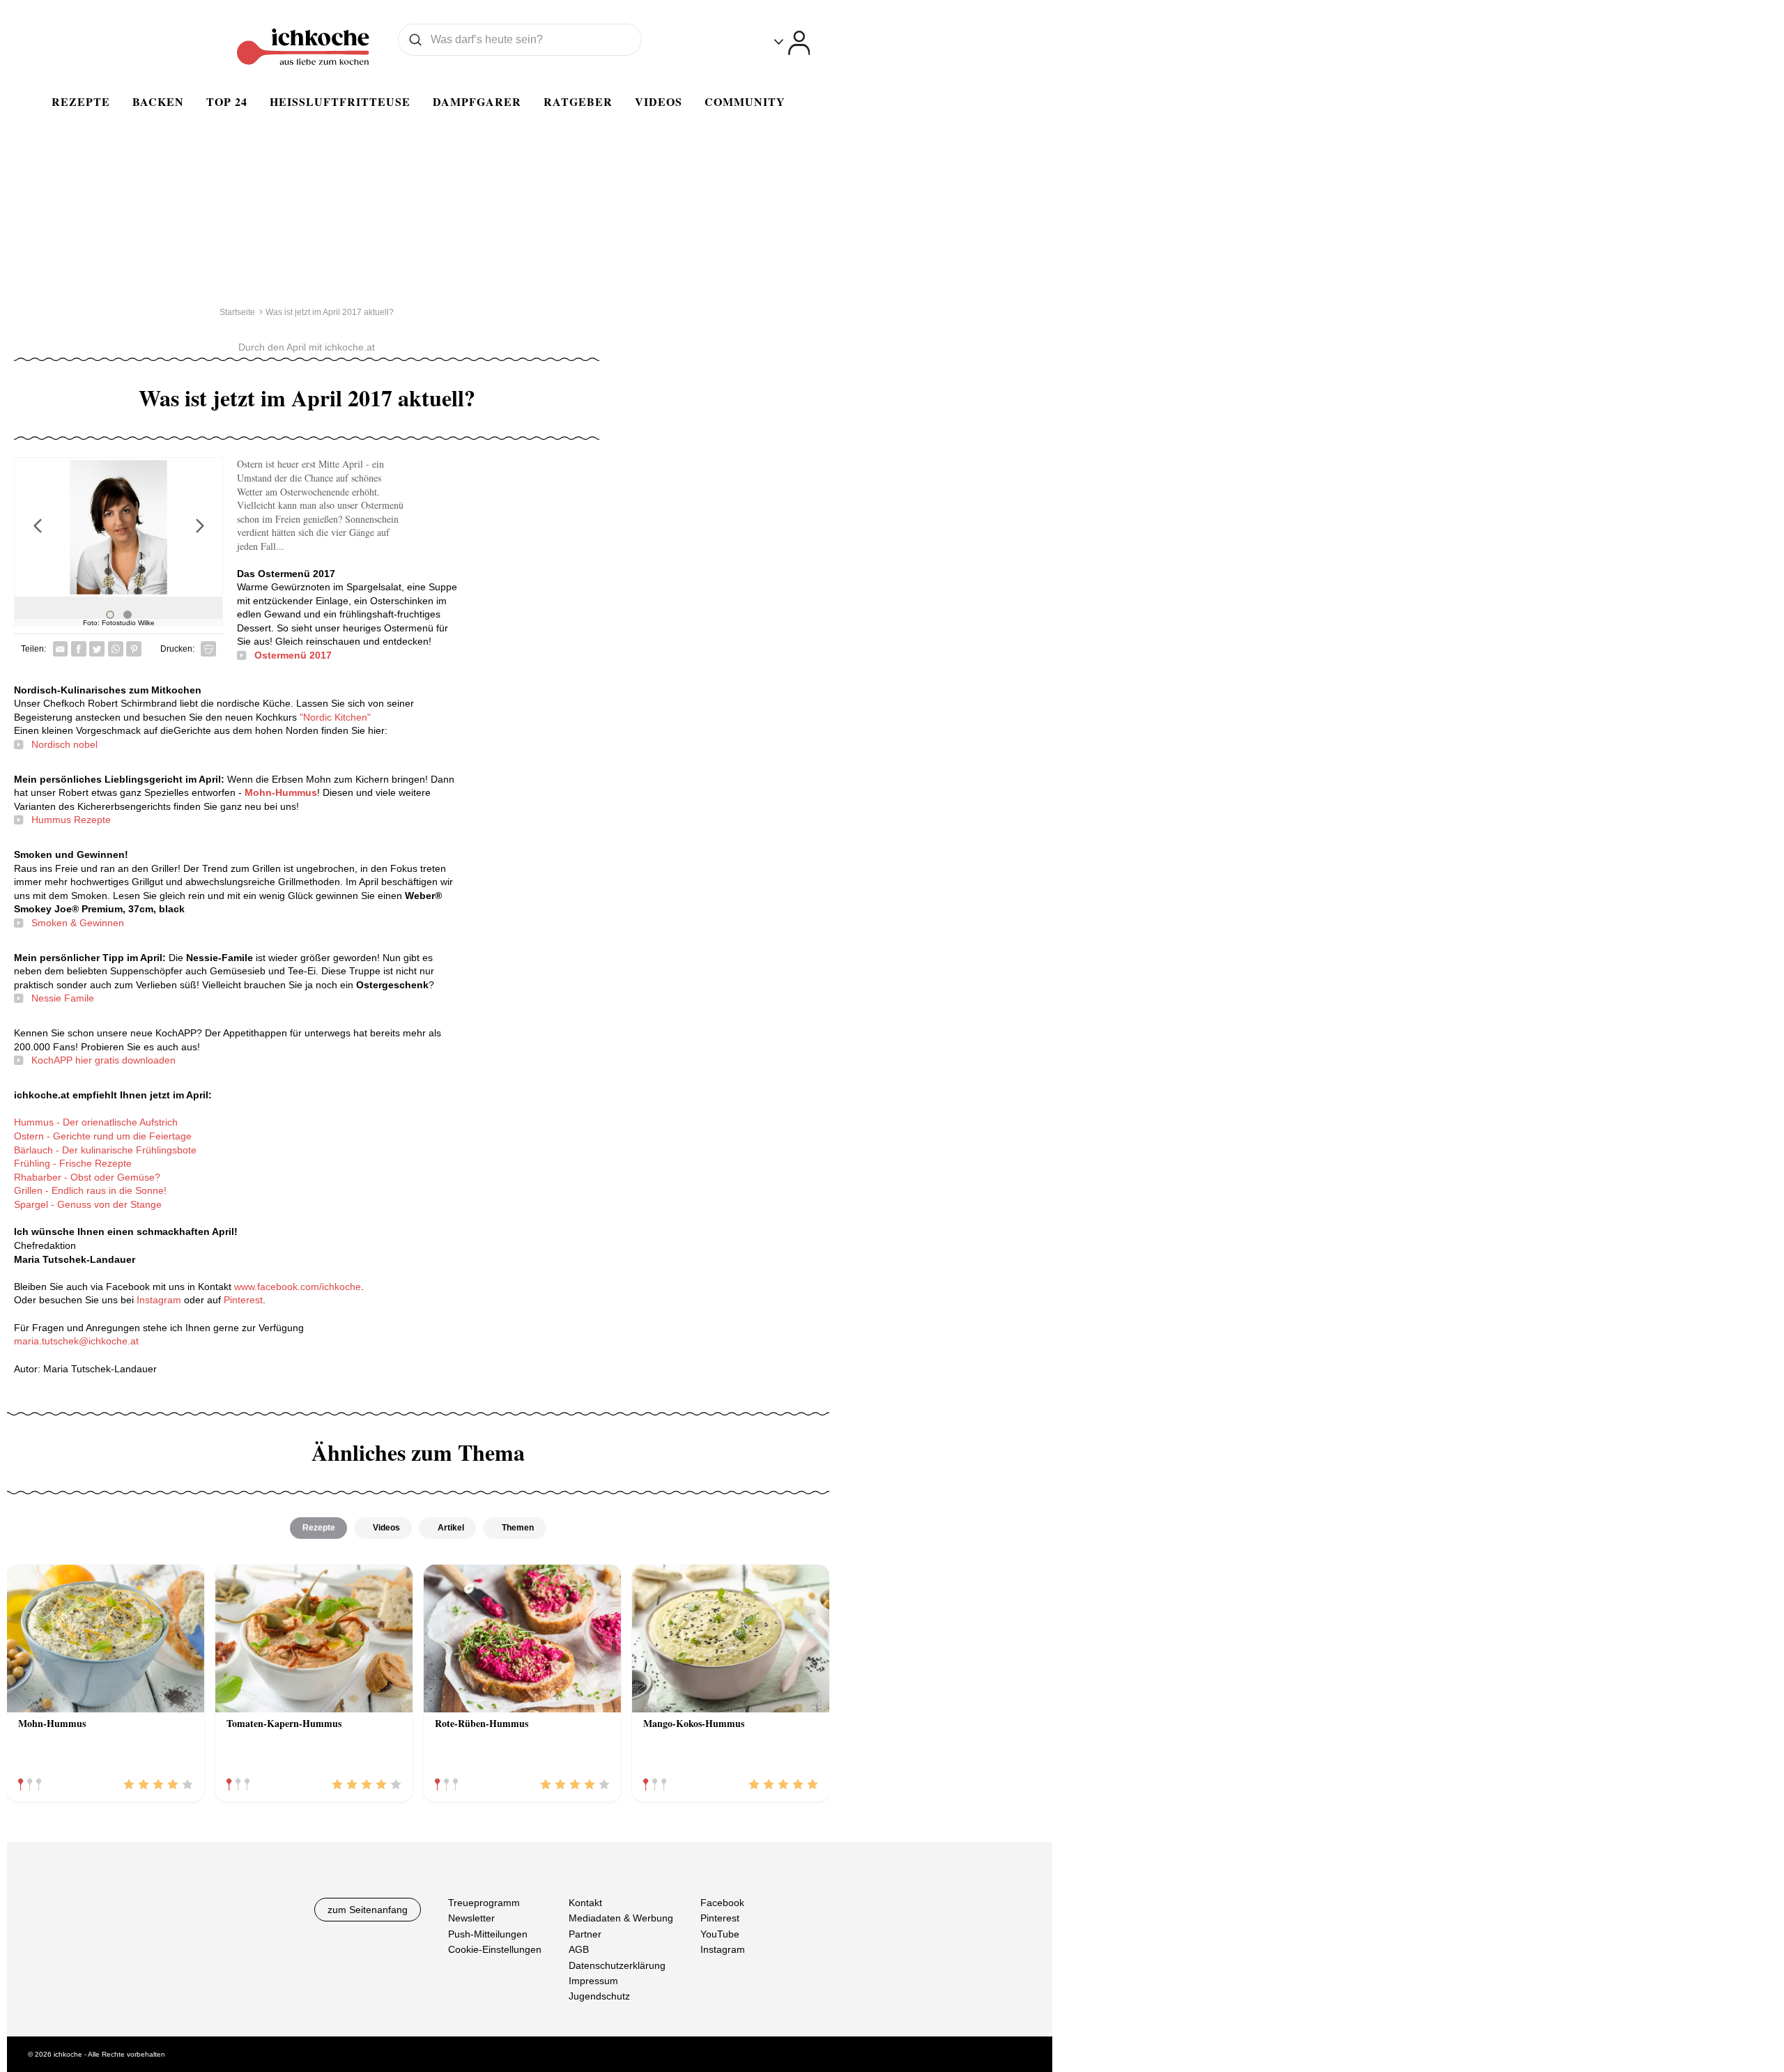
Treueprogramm (484, 1903)
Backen (158, 101)
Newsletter (471, 1918)
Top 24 (227, 101)
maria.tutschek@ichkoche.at (76, 1341)
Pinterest (243, 1300)
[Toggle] (792, 43)
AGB (579, 1949)
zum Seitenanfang (368, 1910)
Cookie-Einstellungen (495, 1949)
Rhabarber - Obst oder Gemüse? (87, 1177)
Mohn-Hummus (281, 792)
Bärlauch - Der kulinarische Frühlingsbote (105, 1150)
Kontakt (585, 1903)
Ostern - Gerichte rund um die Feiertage (103, 1136)
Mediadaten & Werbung (621, 1918)
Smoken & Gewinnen (78, 923)
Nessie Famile (63, 998)
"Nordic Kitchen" (335, 717)
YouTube (720, 1934)
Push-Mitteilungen (488, 1934)
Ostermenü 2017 (293, 655)
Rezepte (81, 101)
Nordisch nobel (64, 744)
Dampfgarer (477, 101)
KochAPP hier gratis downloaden (103, 1060)
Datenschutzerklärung (617, 1965)
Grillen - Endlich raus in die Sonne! (90, 1190)
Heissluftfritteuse (340, 101)
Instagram (160, 1300)
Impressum (593, 1981)
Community (745, 101)
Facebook (722, 1903)
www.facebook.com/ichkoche (298, 1287)
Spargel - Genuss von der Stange (88, 1204)
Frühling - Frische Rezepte (73, 1163)
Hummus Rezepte (71, 820)
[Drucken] (208, 649)
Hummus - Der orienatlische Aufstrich (96, 1122)
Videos (659, 101)
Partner (585, 1934)
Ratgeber (578, 101)
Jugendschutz (599, 1996)
